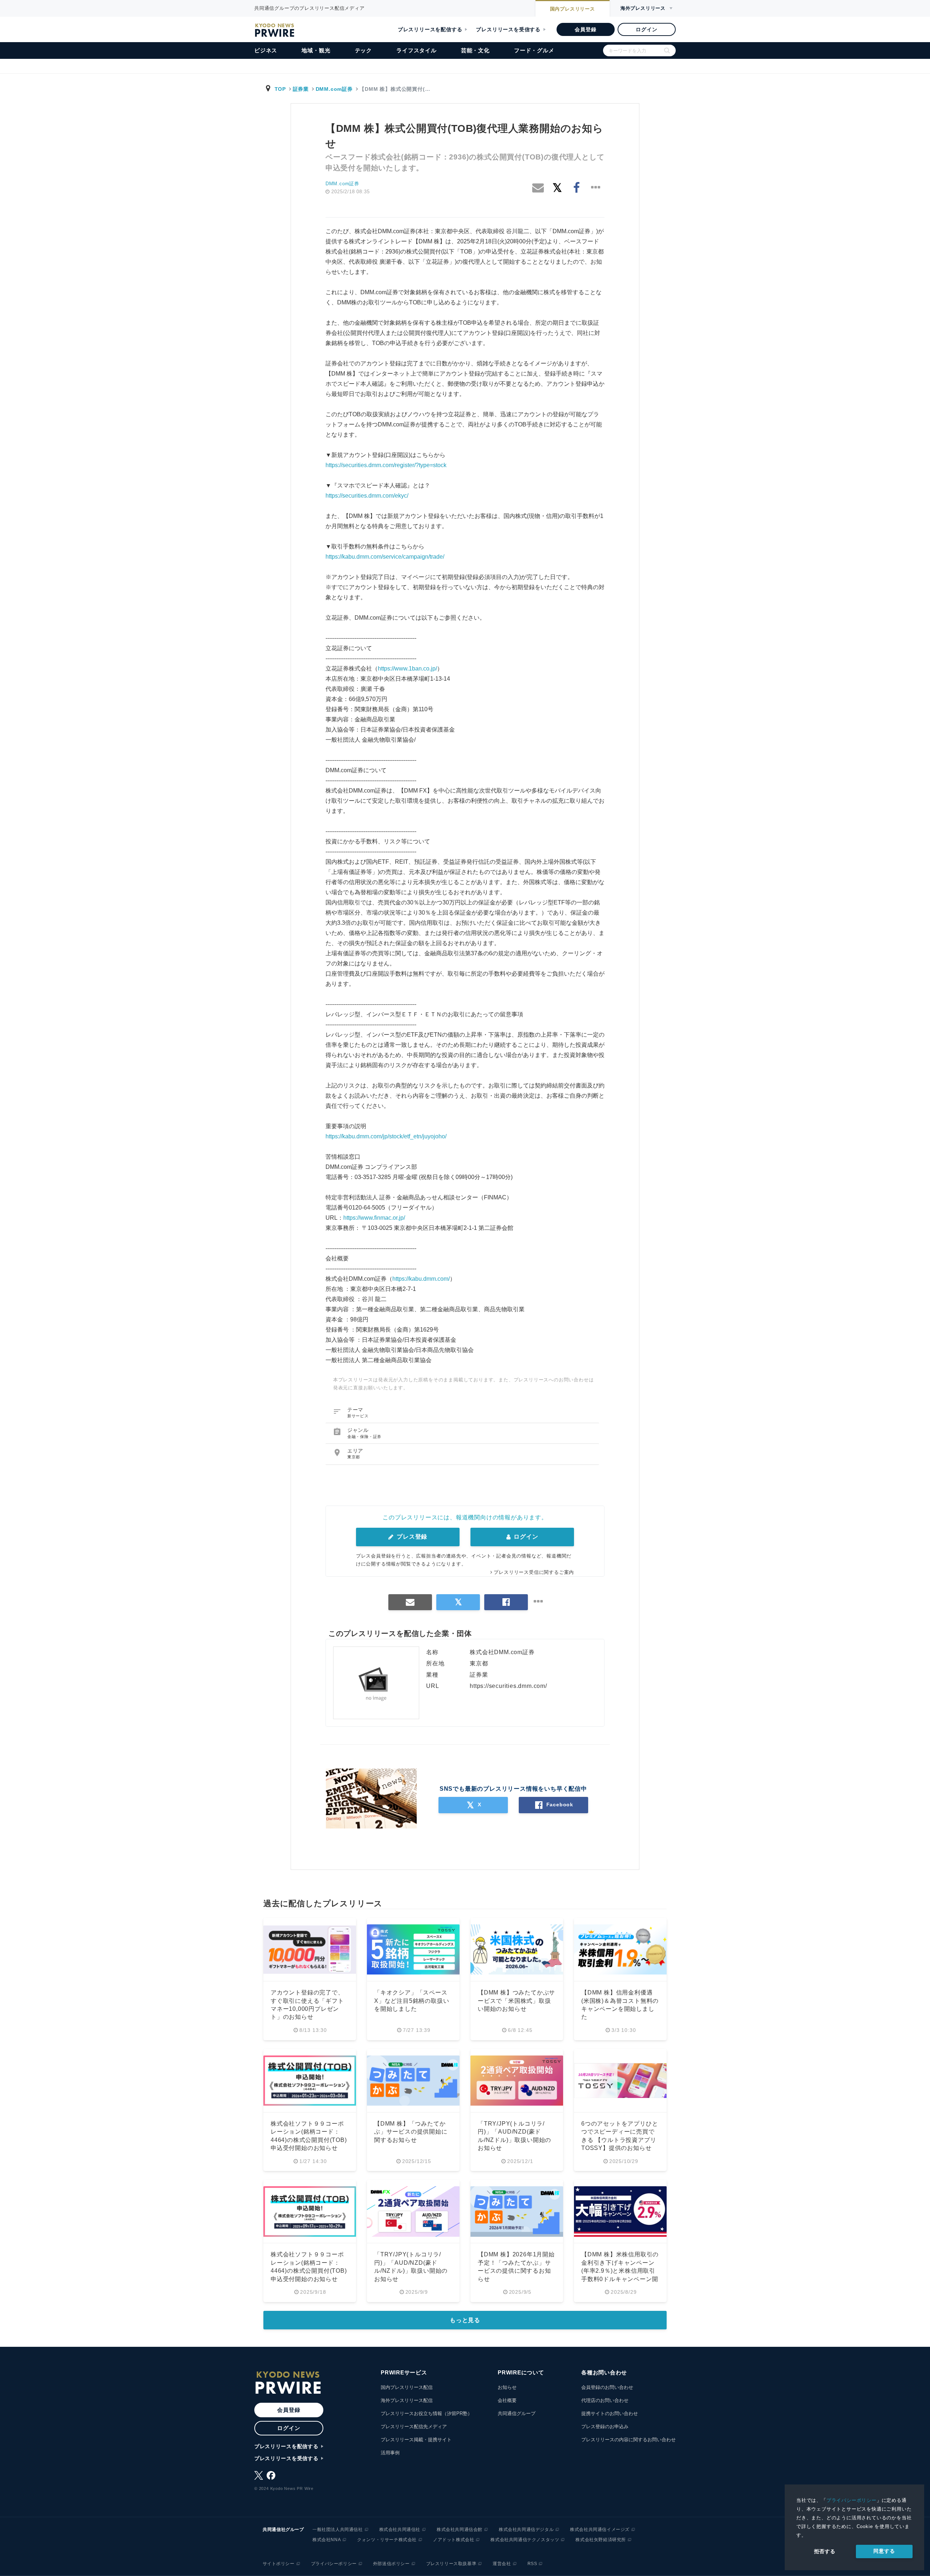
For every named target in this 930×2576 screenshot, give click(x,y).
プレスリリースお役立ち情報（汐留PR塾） (426, 2413)
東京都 (354, 1457)
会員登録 (585, 29)
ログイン (646, 29)
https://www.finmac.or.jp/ (374, 1218)
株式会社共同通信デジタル (526, 2530)
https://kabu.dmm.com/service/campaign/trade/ (385, 557)
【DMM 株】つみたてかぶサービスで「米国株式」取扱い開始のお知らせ (516, 2001)
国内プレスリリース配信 (407, 2387)
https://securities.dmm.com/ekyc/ (367, 496)
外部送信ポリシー (391, 2564)
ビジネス (266, 50)
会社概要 (507, 2400)
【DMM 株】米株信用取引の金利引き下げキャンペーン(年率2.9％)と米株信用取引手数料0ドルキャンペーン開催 (620, 2271)
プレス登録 (411, 1537)
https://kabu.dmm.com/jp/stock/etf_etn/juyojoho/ (386, 1136)
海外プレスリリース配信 (407, 2400)
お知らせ (507, 2387)
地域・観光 (316, 50)
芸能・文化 (475, 50)
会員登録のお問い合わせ (607, 2387)
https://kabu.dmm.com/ (421, 1279)
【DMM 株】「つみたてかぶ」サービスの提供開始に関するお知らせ (411, 2132)
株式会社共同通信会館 (460, 2530)
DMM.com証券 (334, 89)
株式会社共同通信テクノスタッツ (525, 2540)
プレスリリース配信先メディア (414, 2427)
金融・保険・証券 (364, 1437)
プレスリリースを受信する (508, 29)
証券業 (301, 89)
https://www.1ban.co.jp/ (407, 669)
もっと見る (465, 2320)
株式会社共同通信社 (400, 2530)
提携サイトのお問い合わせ (610, 2413)
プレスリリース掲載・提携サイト (416, 2440)
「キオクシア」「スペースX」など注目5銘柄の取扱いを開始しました (412, 2001)
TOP (280, 89)
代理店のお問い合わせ (605, 2400)
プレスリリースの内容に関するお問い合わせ (628, 2440)
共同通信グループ (517, 2413)
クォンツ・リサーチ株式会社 (387, 2540)
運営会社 (502, 2564)
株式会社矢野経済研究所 (601, 2540)
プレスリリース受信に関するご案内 (534, 1572)
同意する (884, 2551)
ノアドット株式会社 (454, 2540)
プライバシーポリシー (852, 2500)
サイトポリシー (279, 2564)
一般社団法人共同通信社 (338, 2530)
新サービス (358, 1416)
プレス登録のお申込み (605, 2427)
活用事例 (390, 2453)
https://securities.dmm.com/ (508, 1686)
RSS (532, 2564)
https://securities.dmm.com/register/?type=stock (386, 465)
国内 (573, 9)
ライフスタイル (417, 50)
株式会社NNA (327, 2540)
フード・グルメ (534, 50)
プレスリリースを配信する (430, 29)
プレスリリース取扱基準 (451, 2564)
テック (363, 50)
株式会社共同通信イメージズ (600, 2530)
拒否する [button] (825, 2551)
